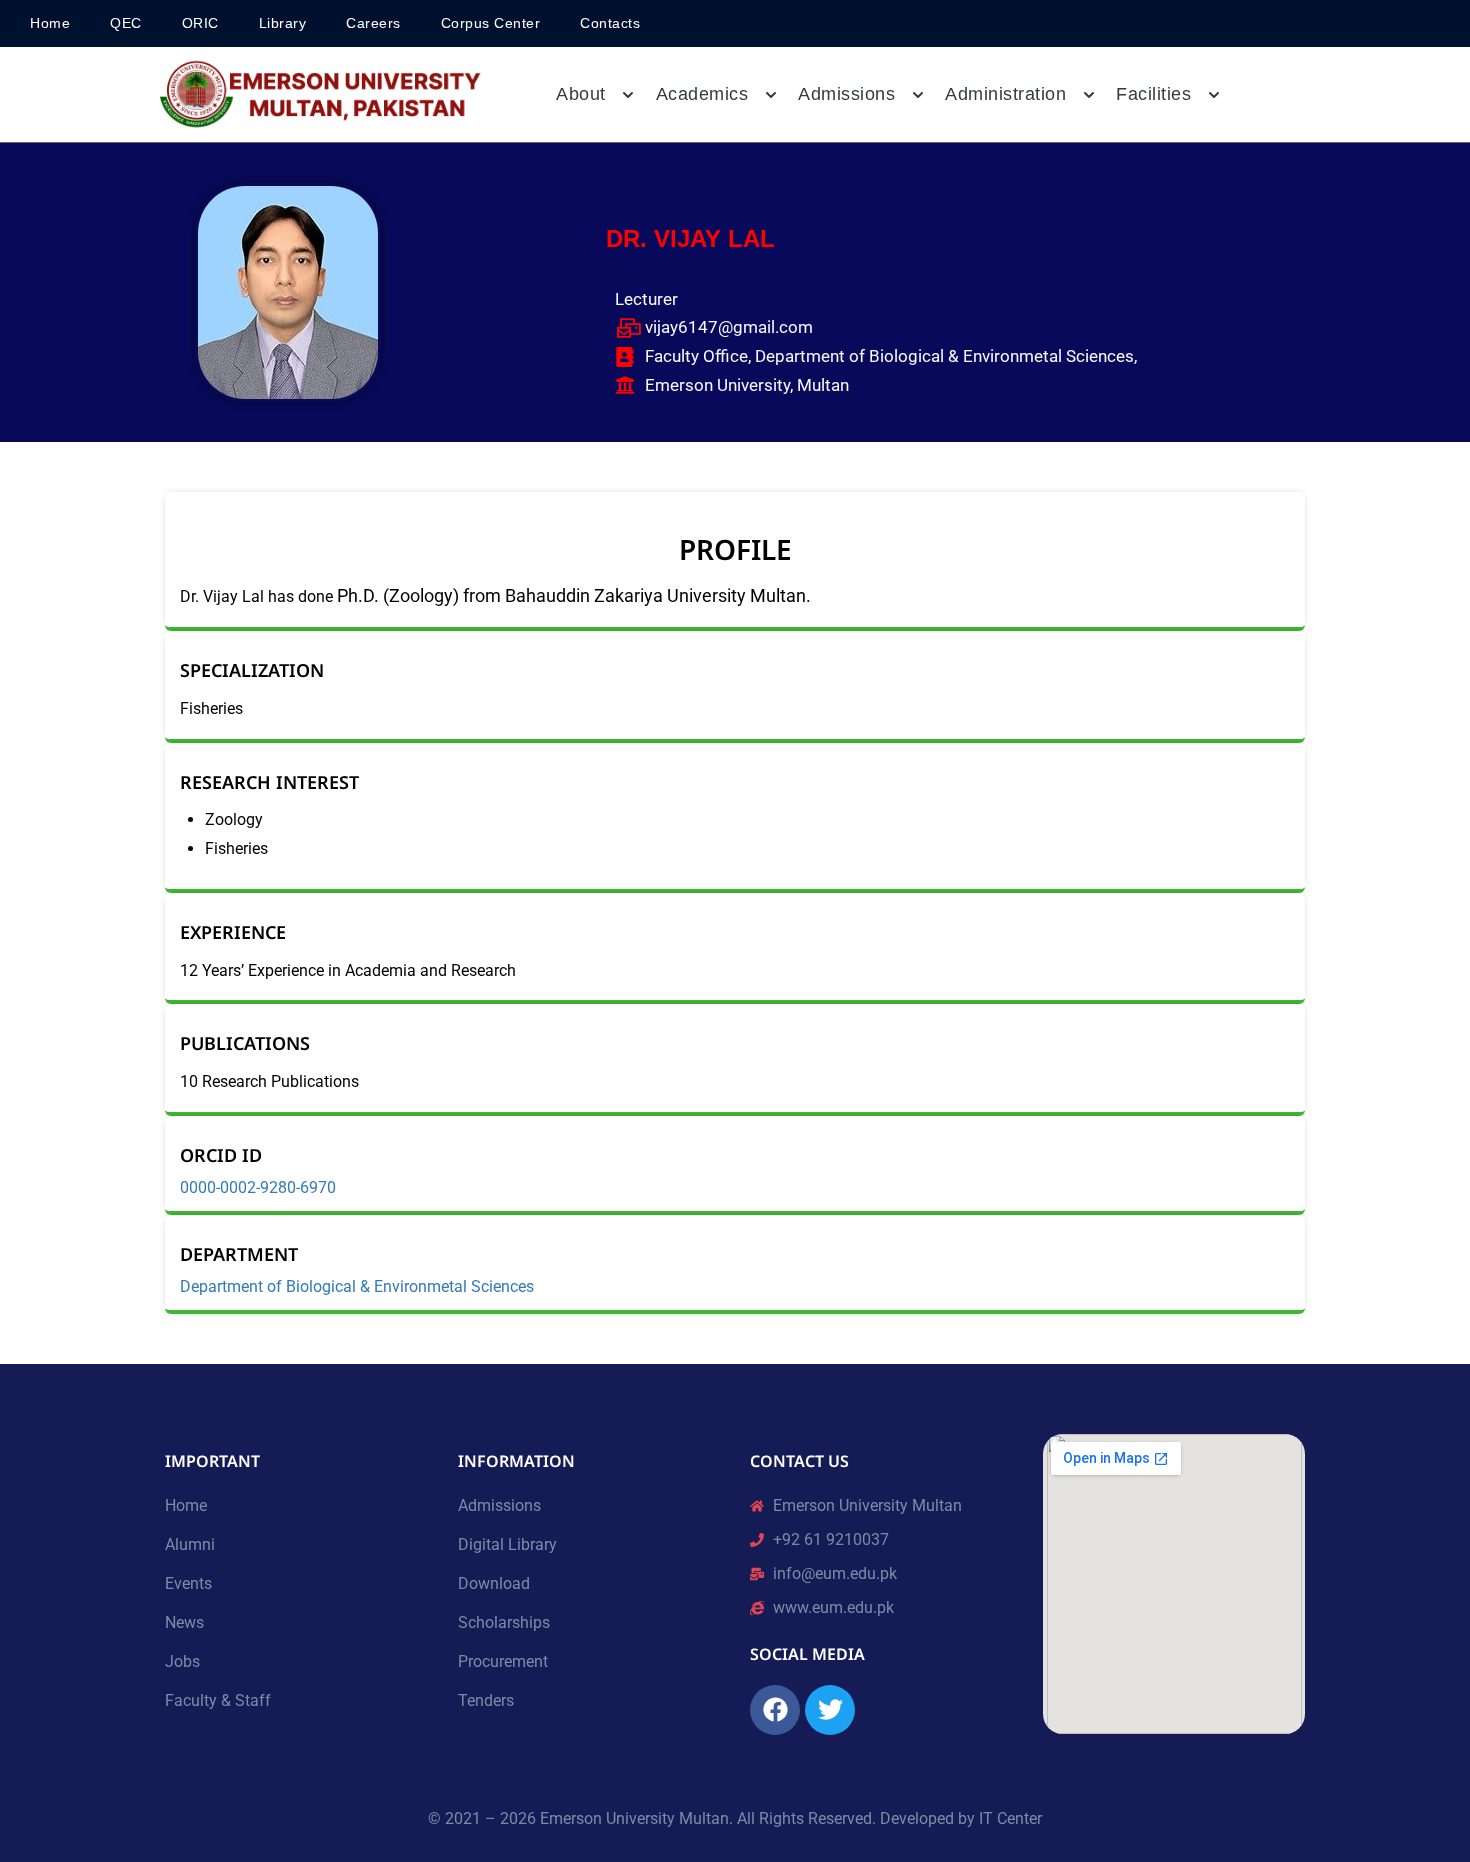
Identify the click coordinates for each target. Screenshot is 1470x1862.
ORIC (200, 23)
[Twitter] (830, 1710)
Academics (702, 94)
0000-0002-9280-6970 (260, 1188)
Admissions (499, 1505)
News (184, 1622)
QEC (126, 23)
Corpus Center (491, 23)
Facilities (1153, 94)
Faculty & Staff (218, 1700)
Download (494, 1583)
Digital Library (507, 1544)
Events (188, 1583)
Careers (373, 23)
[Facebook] (775, 1710)
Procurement (503, 1661)
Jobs (182, 1661)
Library (283, 23)
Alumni (190, 1544)
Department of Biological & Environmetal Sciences (357, 1287)
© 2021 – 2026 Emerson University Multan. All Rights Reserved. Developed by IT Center (735, 1818)
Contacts (610, 23)
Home (50, 23)
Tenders (486, 1700)
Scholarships (504, 1622)
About (581, 94)
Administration (1005, 94)
